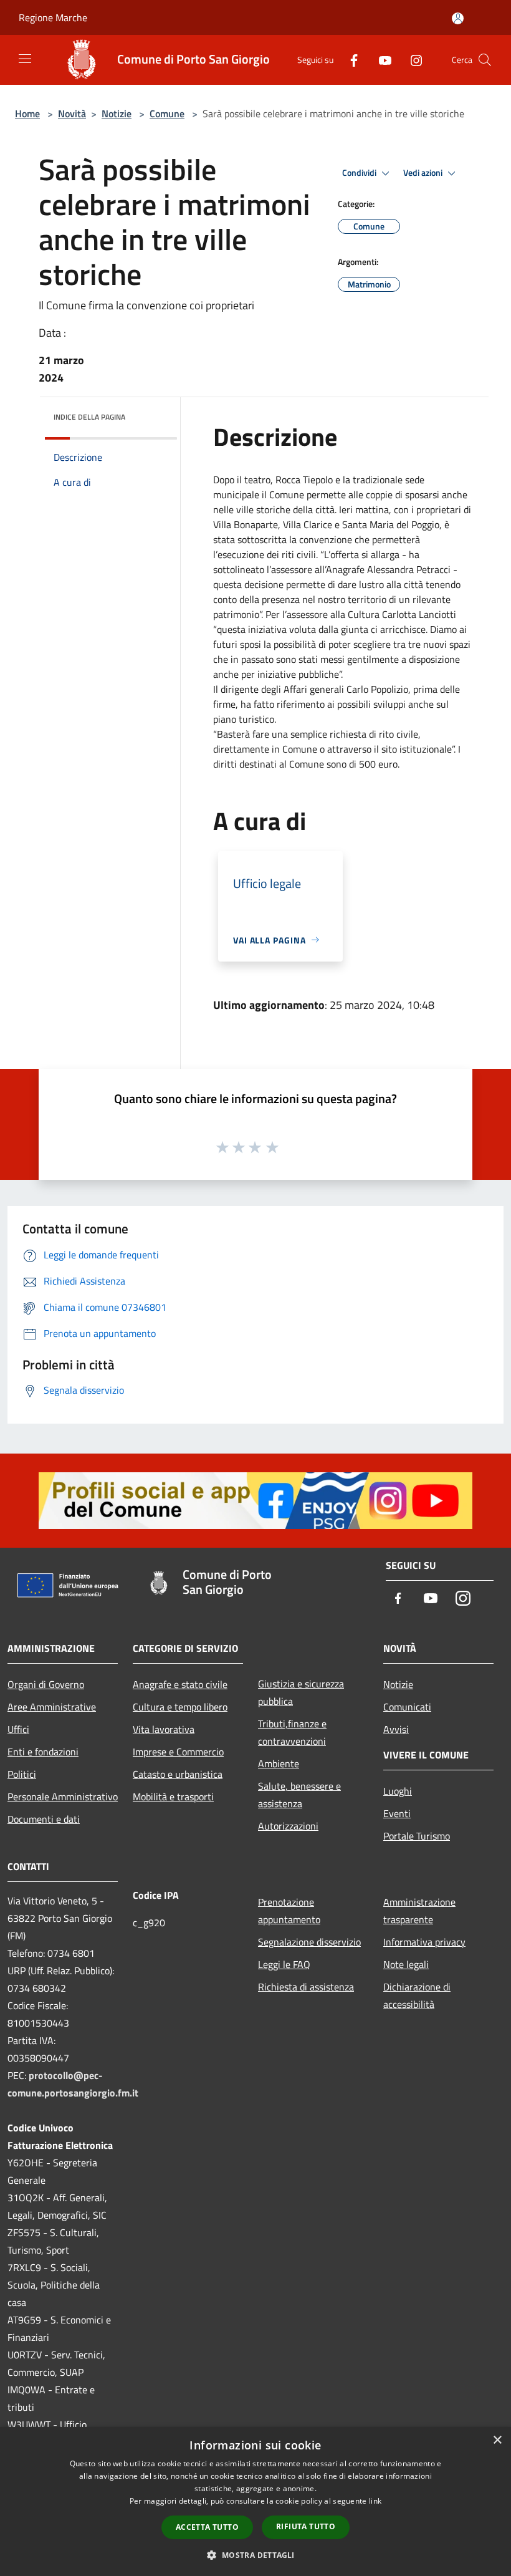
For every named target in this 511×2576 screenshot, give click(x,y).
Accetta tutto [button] (207, 2527)
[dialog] (255, 2501)
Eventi (397, 1813)
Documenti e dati (44, 1819)
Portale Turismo (417, 1836)
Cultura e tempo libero (180, 1707)
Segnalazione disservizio (309, 1942)
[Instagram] (411, 60)
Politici (22, 1774)
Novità (72, 113)
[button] (255, 2555)
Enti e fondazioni (43, 1752)
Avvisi (396, 1729)
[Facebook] (349, 60)
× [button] (497, 2440)
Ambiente (279, 1763)
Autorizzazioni (288, 1826)
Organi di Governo (46, 1684)
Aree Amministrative (52, 1707)
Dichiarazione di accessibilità (417, 1995)
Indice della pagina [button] (89, 417)
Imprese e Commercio (178, 1752)
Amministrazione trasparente (419, 1911)
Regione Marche (53, 17)
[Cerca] (485, 60)
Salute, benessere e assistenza (299, 1795)
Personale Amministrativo (63, 1797)
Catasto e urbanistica (178, 1774)
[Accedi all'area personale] (458, 18)
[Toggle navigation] (25, 59)
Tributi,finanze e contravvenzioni (292, 1732)
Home (27, 113)
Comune (167, 113)
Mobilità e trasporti (173, 1797)
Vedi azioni (424, 173)
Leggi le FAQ (284, 1964)
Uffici (18, 1729)
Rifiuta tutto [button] (306, 2526)
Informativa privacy (424, 1942)
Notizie (117, 113)
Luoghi (398, 1791)
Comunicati (407, 1707)
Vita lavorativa (164, 1729)
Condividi (360, 173)
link (375, 2501)
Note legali (406, 1964)
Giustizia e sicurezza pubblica (301, 1692)
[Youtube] (380, 60)
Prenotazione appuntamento (289, 1911)
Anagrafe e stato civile (180, 1684)
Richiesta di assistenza (306, 1987)
